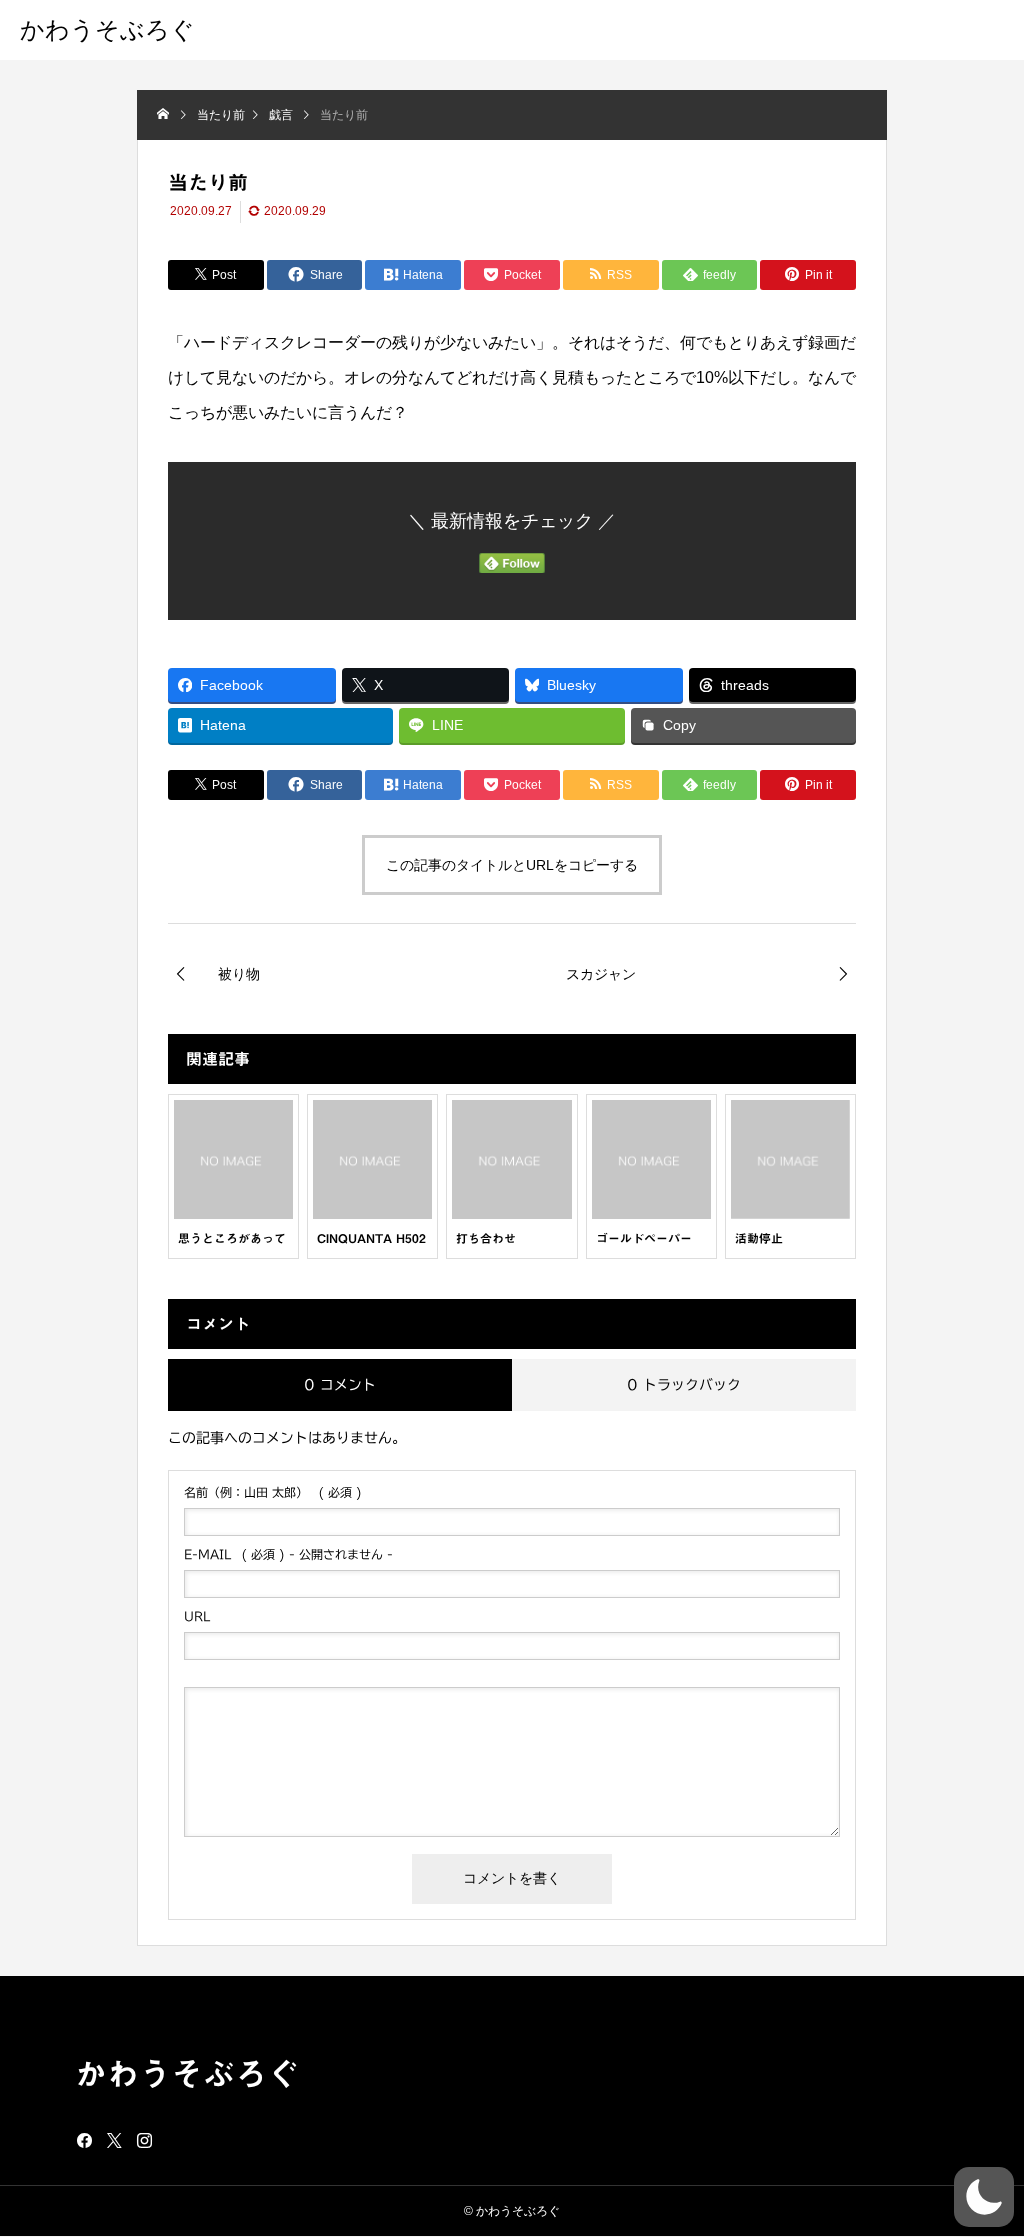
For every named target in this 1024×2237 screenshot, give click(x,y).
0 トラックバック (684, 1385)
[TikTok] (175, 2140)
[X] (115, 2140)
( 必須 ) (273, 1492)
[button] (984, 2197)
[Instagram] (145, 2140)
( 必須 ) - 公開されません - (288, 1554)
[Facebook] (85, 2140)
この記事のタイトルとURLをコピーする (512, 865)
